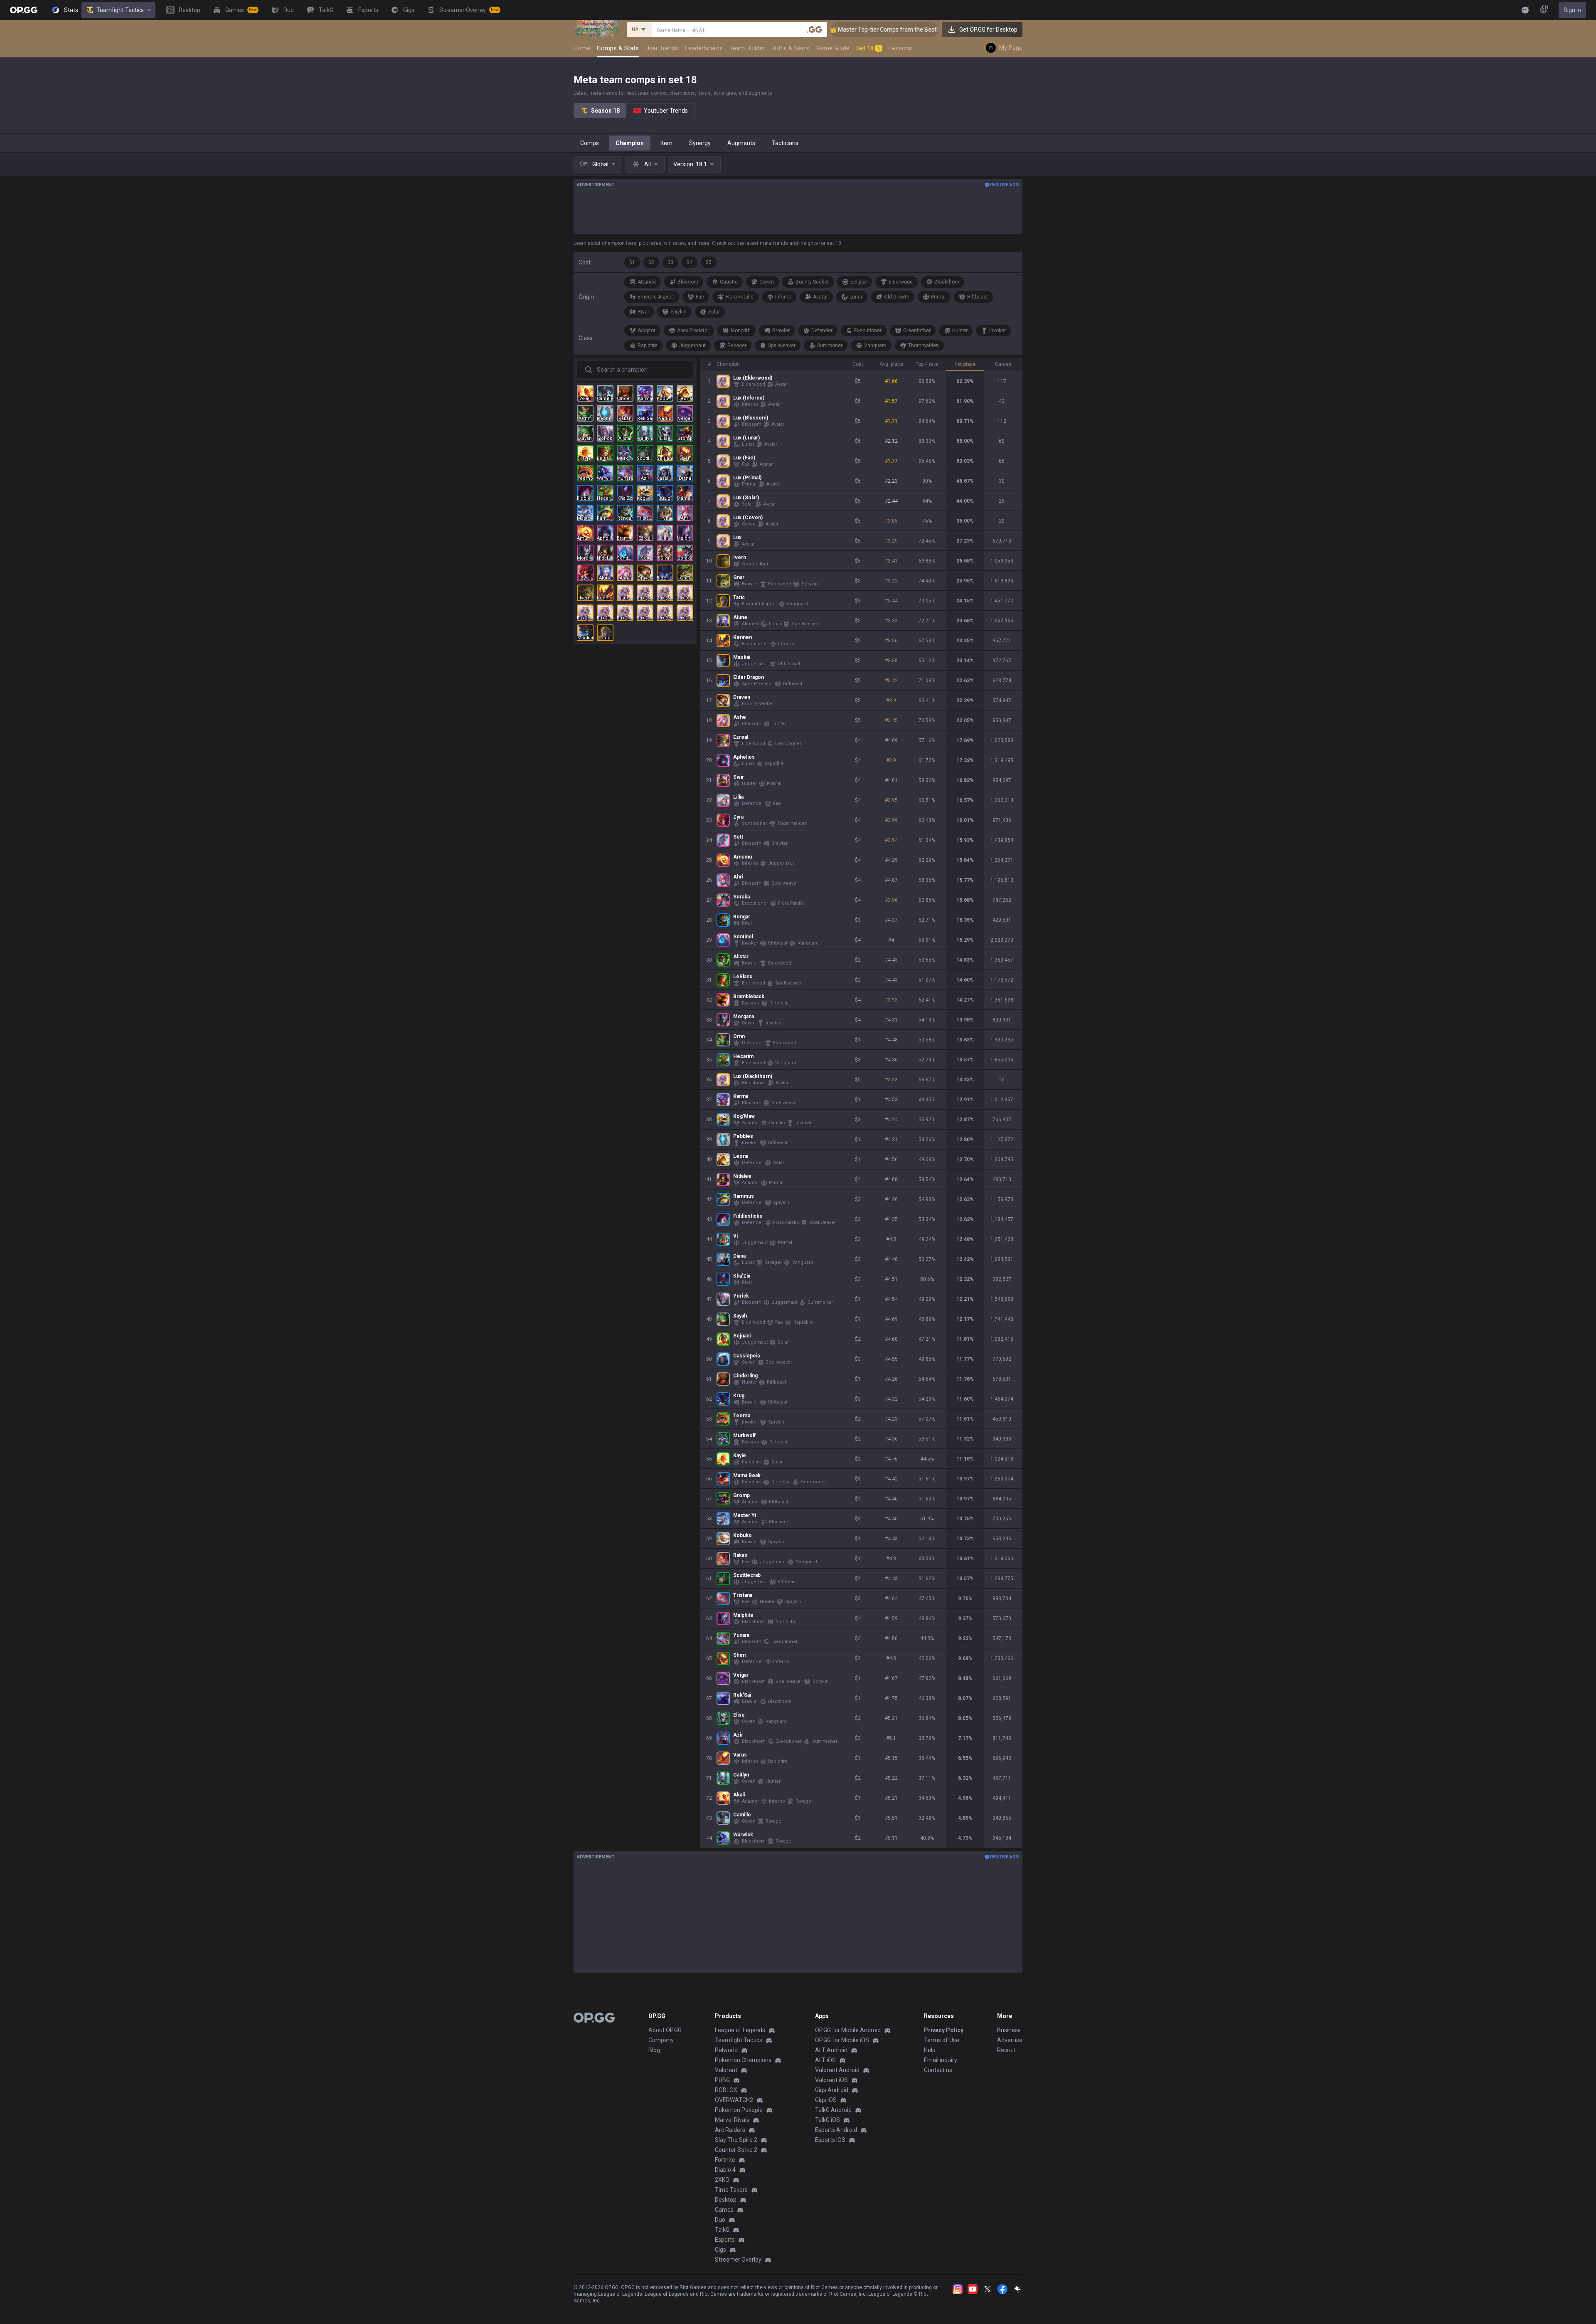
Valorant (726, 2070)
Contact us (938, 2070)
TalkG (722, 2230)
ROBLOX (726, 2090)
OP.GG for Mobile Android (848, 2030)
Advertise (1010, 2040)
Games (724, 2210)
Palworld (726, 2050)
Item (666, 143)
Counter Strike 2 (736, 2150)
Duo (720, 2220)
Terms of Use (942, 2040)
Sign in (1572, 10)
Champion (630, 143)
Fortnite (725, 2160)
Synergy (700, 143)
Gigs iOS (826, 2100)
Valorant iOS (831, 2080)
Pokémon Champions (743, 2060)
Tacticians (785, 143)
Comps (590, 143)
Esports (725, 2240)
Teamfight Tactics (120, 10)
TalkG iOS (828, 2120)
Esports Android (836, 2130)
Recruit (1006, 2050)
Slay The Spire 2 (736, 2140)
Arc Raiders (730, 2130)
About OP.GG (665, 2030)
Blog (654, 2050)
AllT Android (831, 2050)
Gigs (720, 2250)
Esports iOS (830, 2140)
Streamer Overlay (738, 2260)
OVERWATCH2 (734, 2100)
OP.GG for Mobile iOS (842, 2040)
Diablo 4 (725, 2170)
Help (930, 2050)
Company (661, 2040)
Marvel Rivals (732, 2120)
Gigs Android (832, 2090)
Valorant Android (837, 2070)
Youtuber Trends (666, 111)
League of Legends (740, 2030)
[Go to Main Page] (24, 10)
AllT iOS (825, 2060)
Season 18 (605, 111)
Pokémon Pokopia (739, 2110)
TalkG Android (833, 2110)
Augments (741, 143)
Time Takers (731, 2190)
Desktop (726, 2200)
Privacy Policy (944, 2030)
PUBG (722, 2080)
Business (1009, 2030)
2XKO (722, 2180)
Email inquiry (941, 2060)
